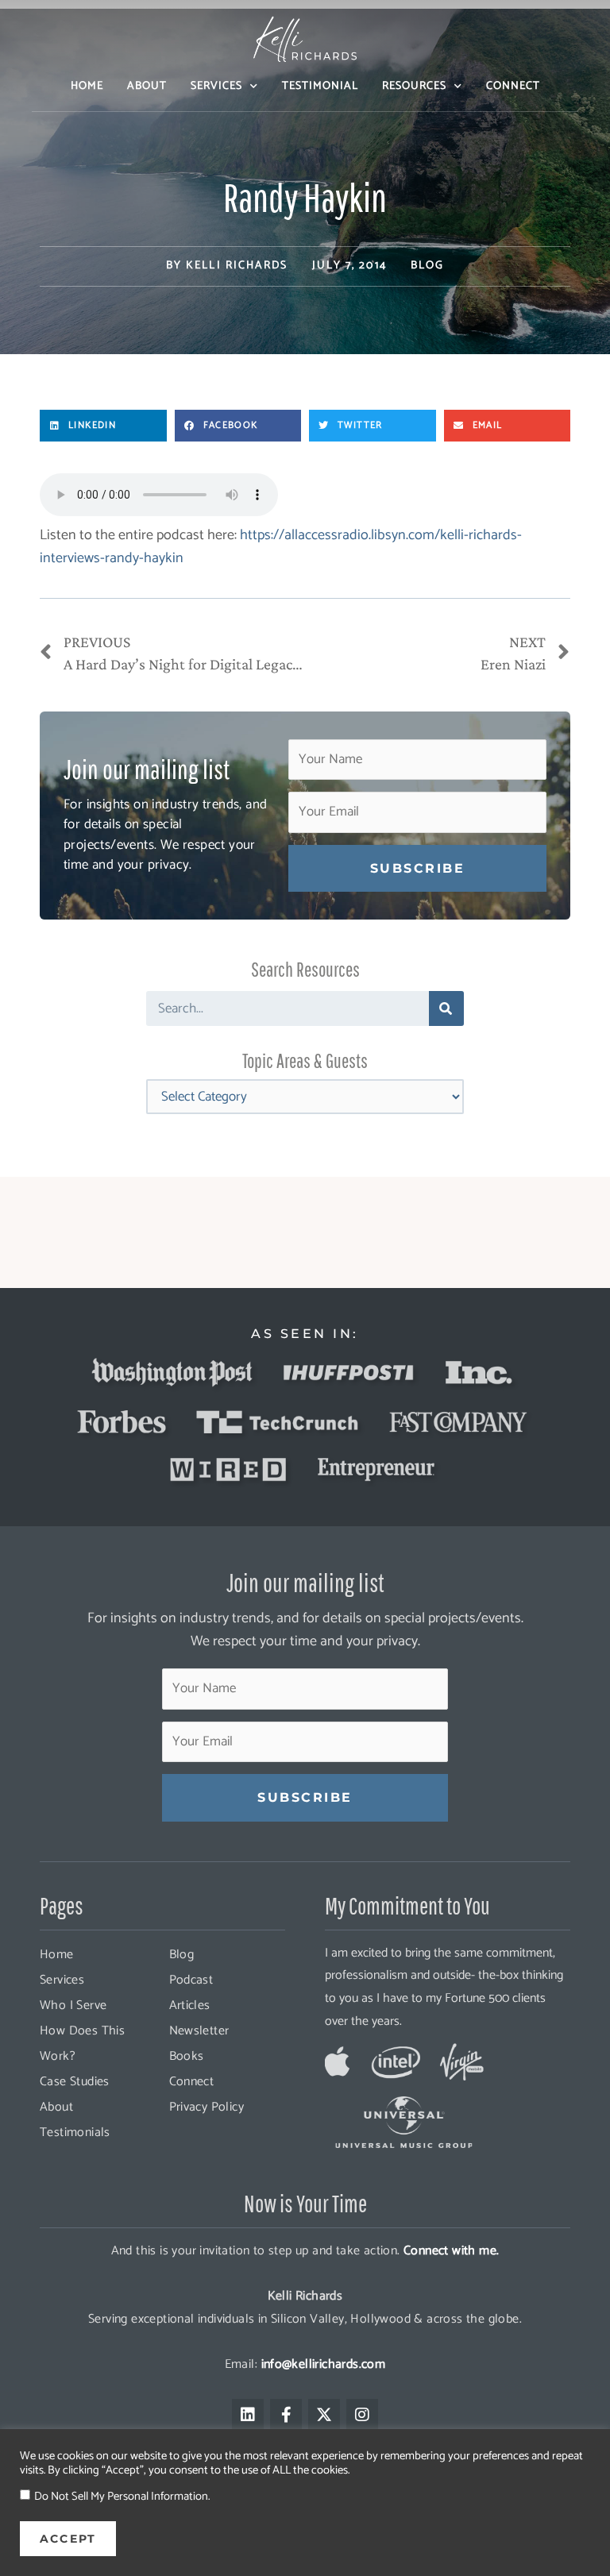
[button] (103, 426)
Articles (190, 2005)
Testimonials (75, 2133)
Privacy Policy (207, 2107)
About (147, 86)
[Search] (446, 1008)
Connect (513, 86)
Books (187, 2056)
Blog (427, 266)
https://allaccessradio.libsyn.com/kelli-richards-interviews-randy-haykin (281, 547)
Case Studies (75, 2082)
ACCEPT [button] (68, 2539)
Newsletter (199, 2031)
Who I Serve (73, 2005)
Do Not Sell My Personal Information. (122, 2497)
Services (216, 86)
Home (87, 86)
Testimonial (320, 86)
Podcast (191, 1980)
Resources (414, 86)
